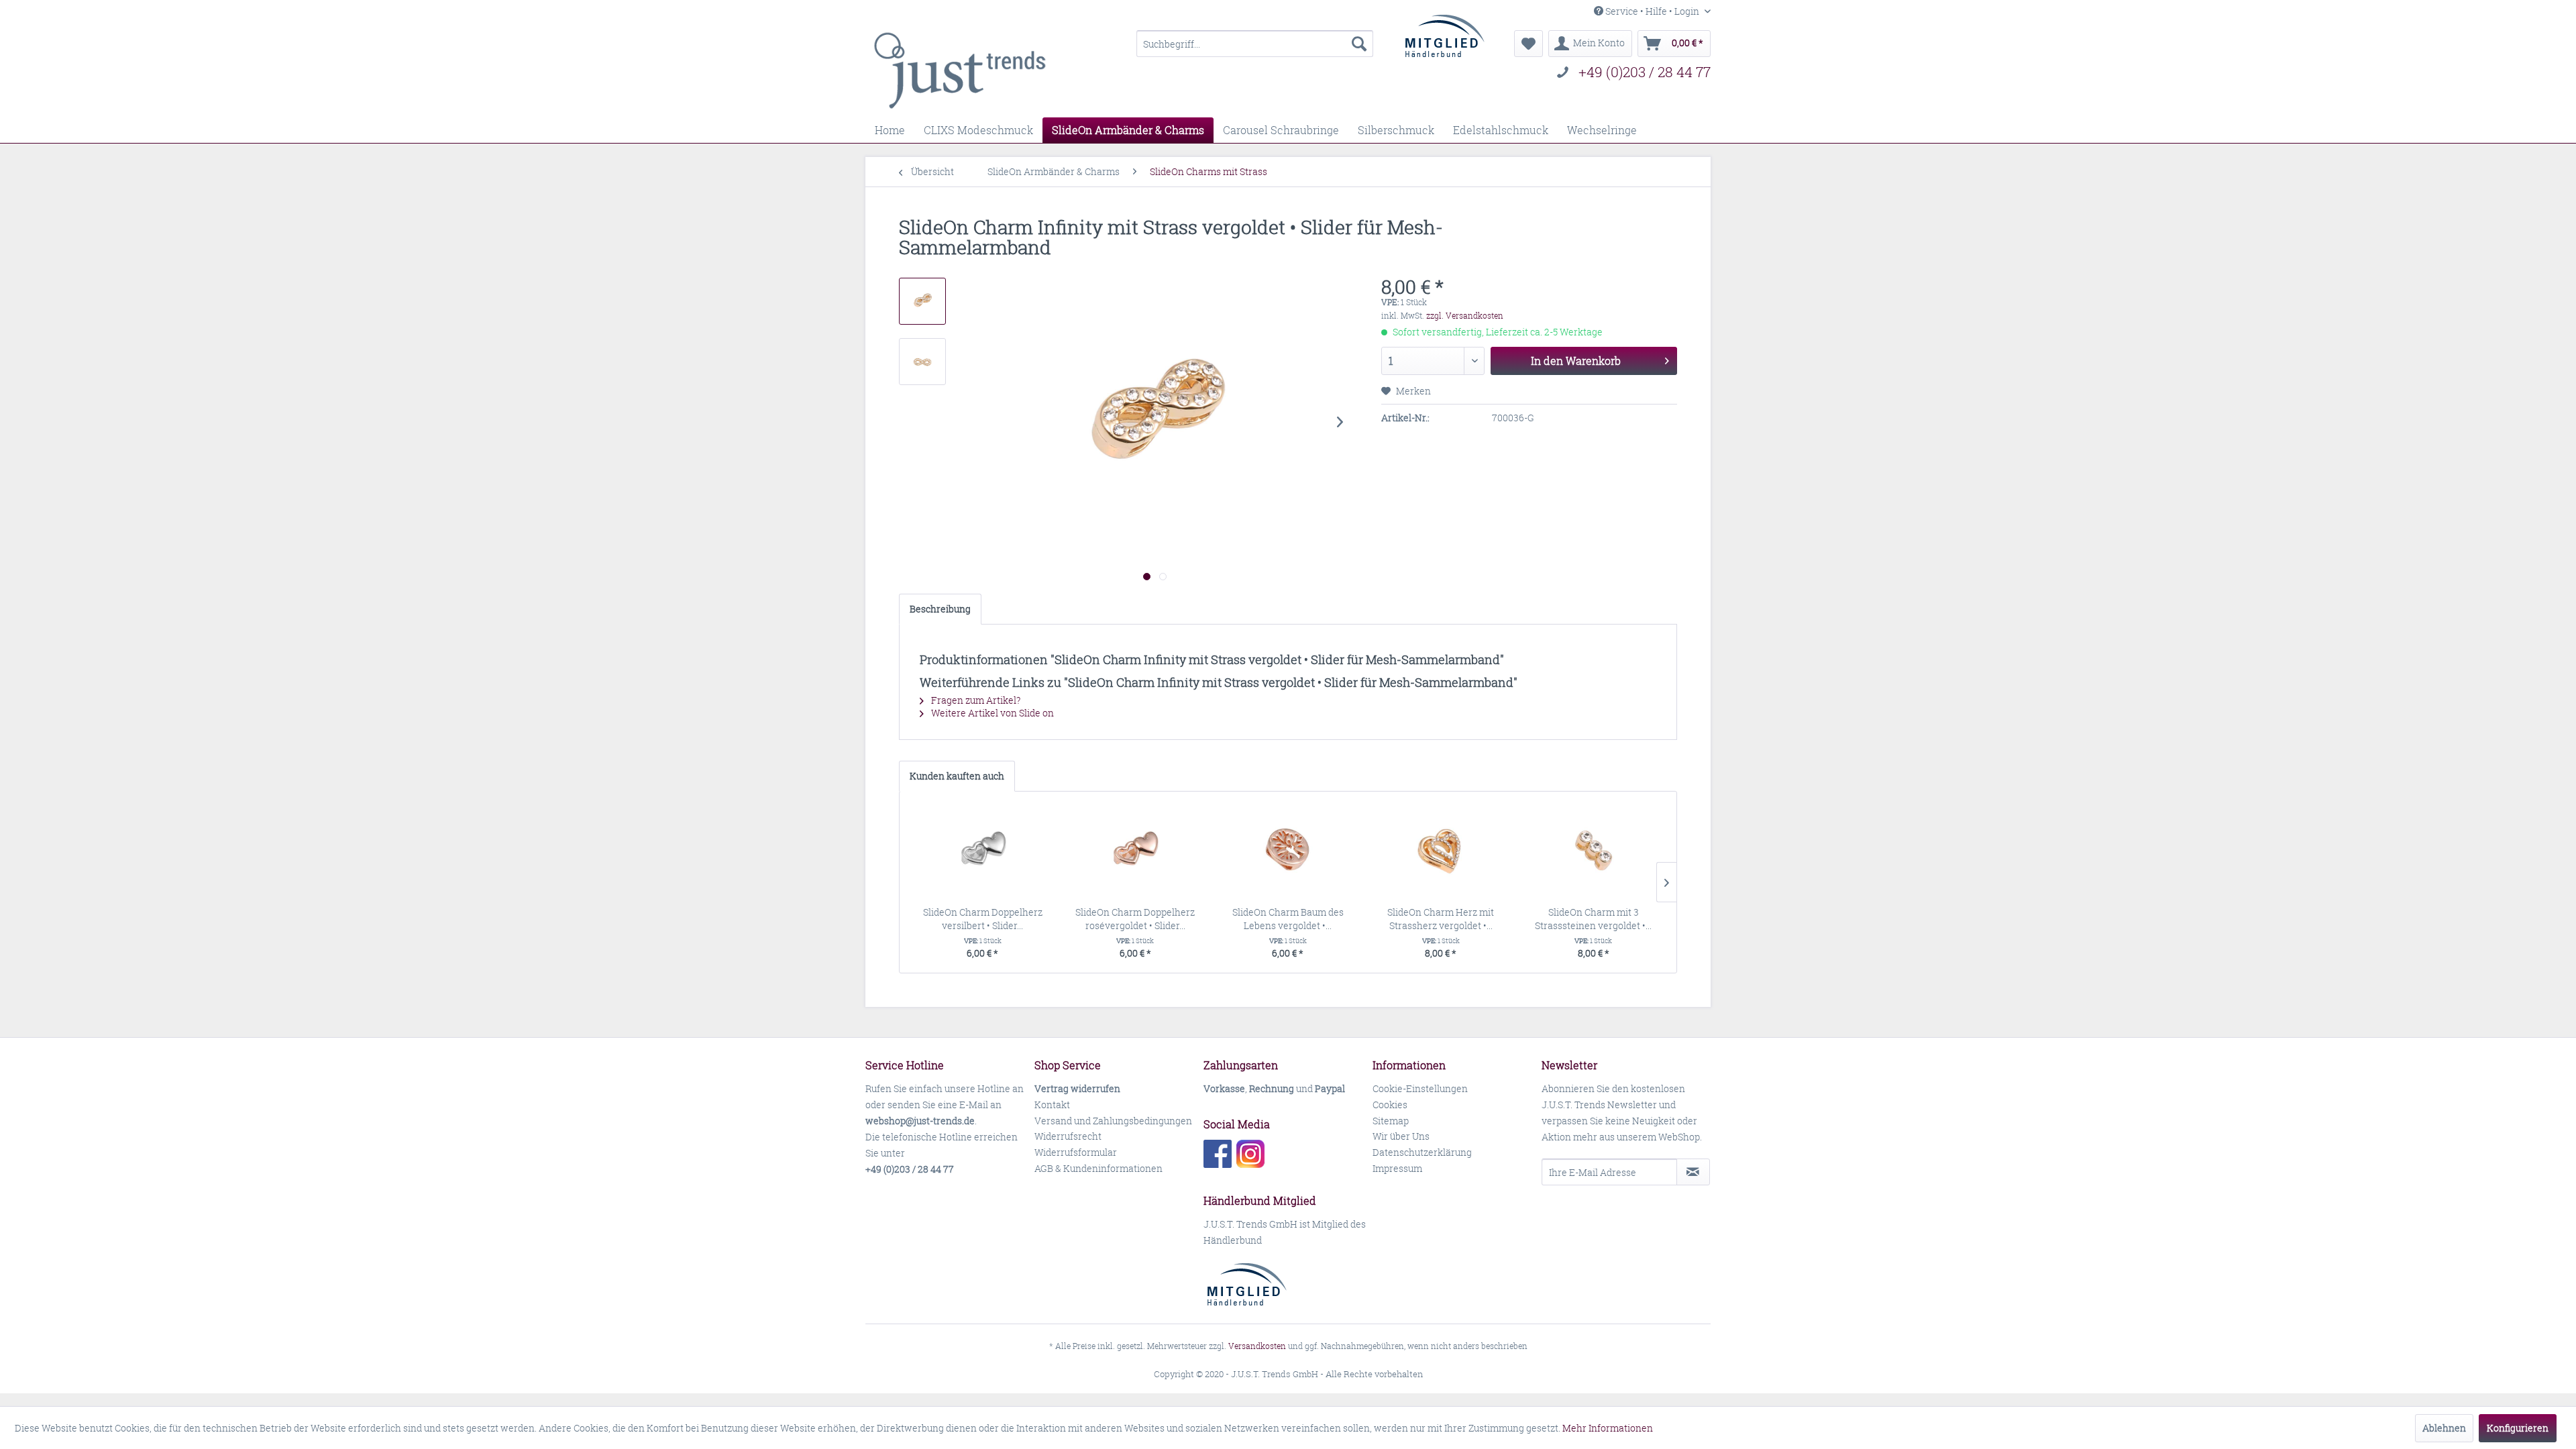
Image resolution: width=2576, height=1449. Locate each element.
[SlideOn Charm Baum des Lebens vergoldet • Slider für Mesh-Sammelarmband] (1288, 852)
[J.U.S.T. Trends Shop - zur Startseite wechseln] (960, 70)
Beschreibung (940, 609)
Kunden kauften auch (957, 776)
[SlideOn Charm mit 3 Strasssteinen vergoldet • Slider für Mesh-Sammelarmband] (1593, 852)
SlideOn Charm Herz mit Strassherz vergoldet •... (1441, 919)
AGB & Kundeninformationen (1098, 1168)
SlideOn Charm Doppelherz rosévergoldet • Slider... (1135, 919)
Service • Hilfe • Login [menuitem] (1652, 11)
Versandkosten (1257, 1346)
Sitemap (1391, 1121)
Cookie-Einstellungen (1420, 1088)
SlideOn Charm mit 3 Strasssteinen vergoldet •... (1593, 919)
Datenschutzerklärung (1422, 1152)
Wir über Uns (1401, 1136)
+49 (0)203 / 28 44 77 (1645, 72)
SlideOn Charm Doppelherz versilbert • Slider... (983, 919)
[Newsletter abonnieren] (1693, 1172)
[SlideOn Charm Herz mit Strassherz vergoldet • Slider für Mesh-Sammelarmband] (1441, 852)
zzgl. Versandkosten (1465, 316)
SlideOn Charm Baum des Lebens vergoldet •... (1288, 919)
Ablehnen (2444, 1428)
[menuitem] (1255, 44)
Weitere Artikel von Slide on (991, 713)
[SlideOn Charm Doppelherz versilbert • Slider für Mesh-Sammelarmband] (983, 852)
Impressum (1397, 1168)
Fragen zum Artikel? (975, 700)
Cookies (1390, 1105)
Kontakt (1052, 1105)
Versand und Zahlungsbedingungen (1113, 1121)
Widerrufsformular (1076, 1152)
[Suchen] (1359, 44)
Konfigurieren (2518, 1428)
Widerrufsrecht (1068, 1136)
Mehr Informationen (1608, 1428)
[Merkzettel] (1528, 44)
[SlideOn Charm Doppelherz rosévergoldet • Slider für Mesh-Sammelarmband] (1136, 852)
